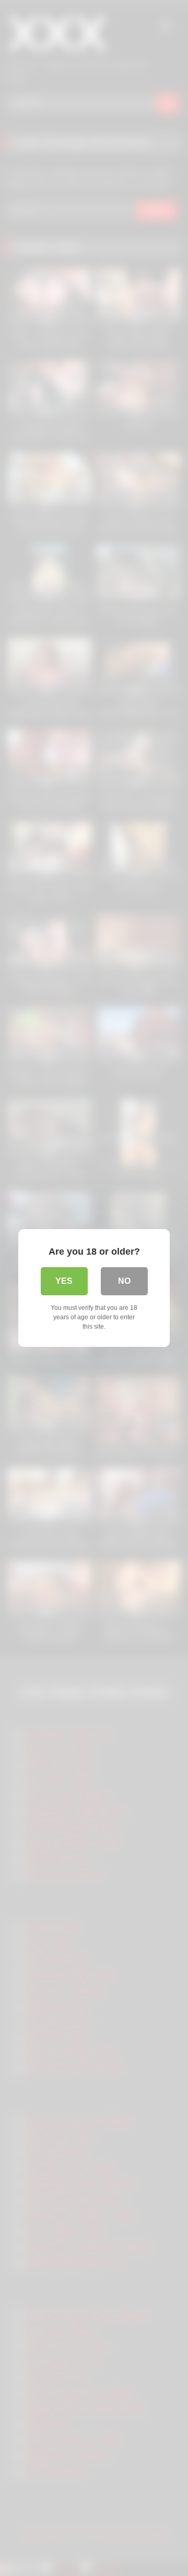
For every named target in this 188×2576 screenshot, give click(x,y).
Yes (64, 1281)
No (124, 1281)
